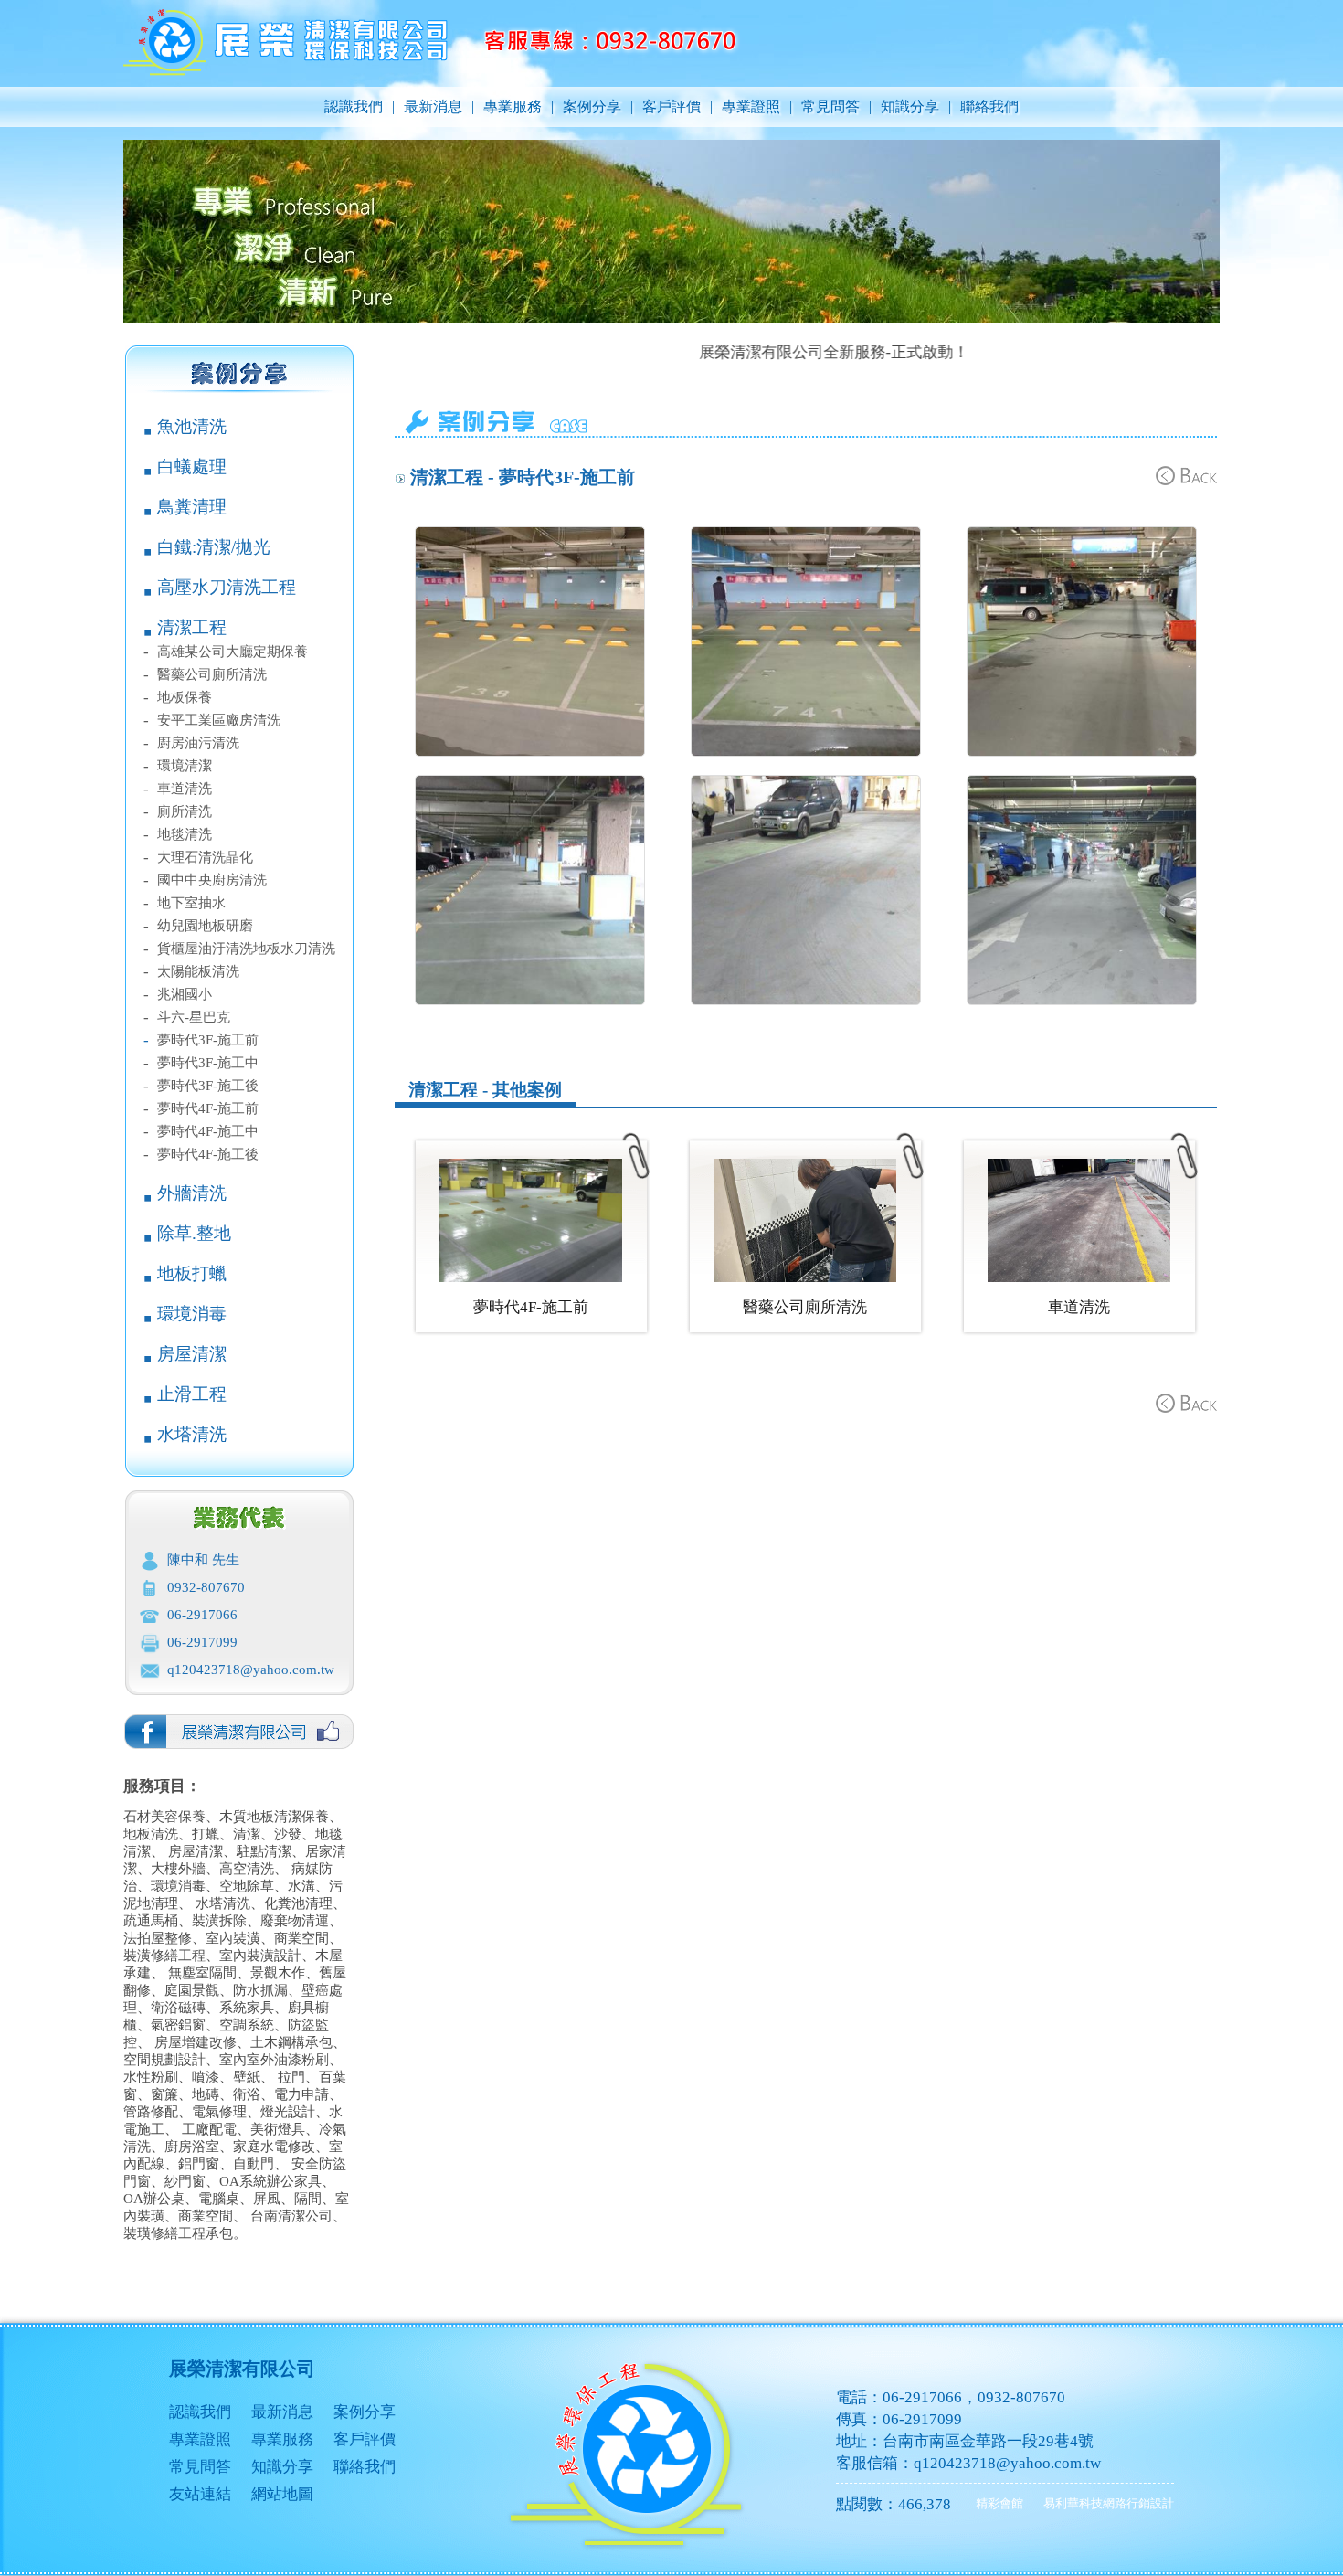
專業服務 (513, 106)
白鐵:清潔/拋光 (214, 547)
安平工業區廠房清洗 (219, 720)
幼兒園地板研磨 (205, 926)
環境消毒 (192, 1314)
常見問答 (830, 106)
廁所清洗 (185, 811)
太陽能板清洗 (198, 971)
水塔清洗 (192, 1434)
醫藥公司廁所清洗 (212, 674)
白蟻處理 (192, 466)
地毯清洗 (185, 834)
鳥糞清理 (192, 507)
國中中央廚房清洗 (212, 880)
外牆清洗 (192, 1193)
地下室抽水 (191, 903)
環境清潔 (185, 766)
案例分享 (592, 106)
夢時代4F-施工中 (208, 1131)
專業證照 (751, 106)
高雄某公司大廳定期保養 (233, 652)
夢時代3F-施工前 (208, 1040)
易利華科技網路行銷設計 (1109, 2503)
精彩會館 (999, 2503)
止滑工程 (192, 1394)
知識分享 (910, 106)
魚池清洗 (192, 426)
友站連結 (200, 2494)
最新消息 (433, 106)
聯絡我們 (989, 106)
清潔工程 (192, 627)
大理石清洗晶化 (205, 857)
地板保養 (185, 697)
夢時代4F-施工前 (208, 1108)
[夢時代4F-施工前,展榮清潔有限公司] (531, 1220)
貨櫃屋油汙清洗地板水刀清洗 (246, 949)
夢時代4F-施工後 (208, 1154)
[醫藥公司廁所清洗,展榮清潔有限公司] (805, 1220)
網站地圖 (282, 2494)
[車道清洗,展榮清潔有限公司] (1079, 1220)
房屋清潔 (192, 1354)
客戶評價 (671, 106)
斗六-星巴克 (194, 1017)
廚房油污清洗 (198, 743)
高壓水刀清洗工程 (227, 587)
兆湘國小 (185, 994)
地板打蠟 (192, 1273)
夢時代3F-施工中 (208, 1063)
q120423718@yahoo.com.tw (251, 1670)
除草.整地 (194, 1233)
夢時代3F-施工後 (208, 1086)
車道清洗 (185, 789)
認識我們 (354, 106)
